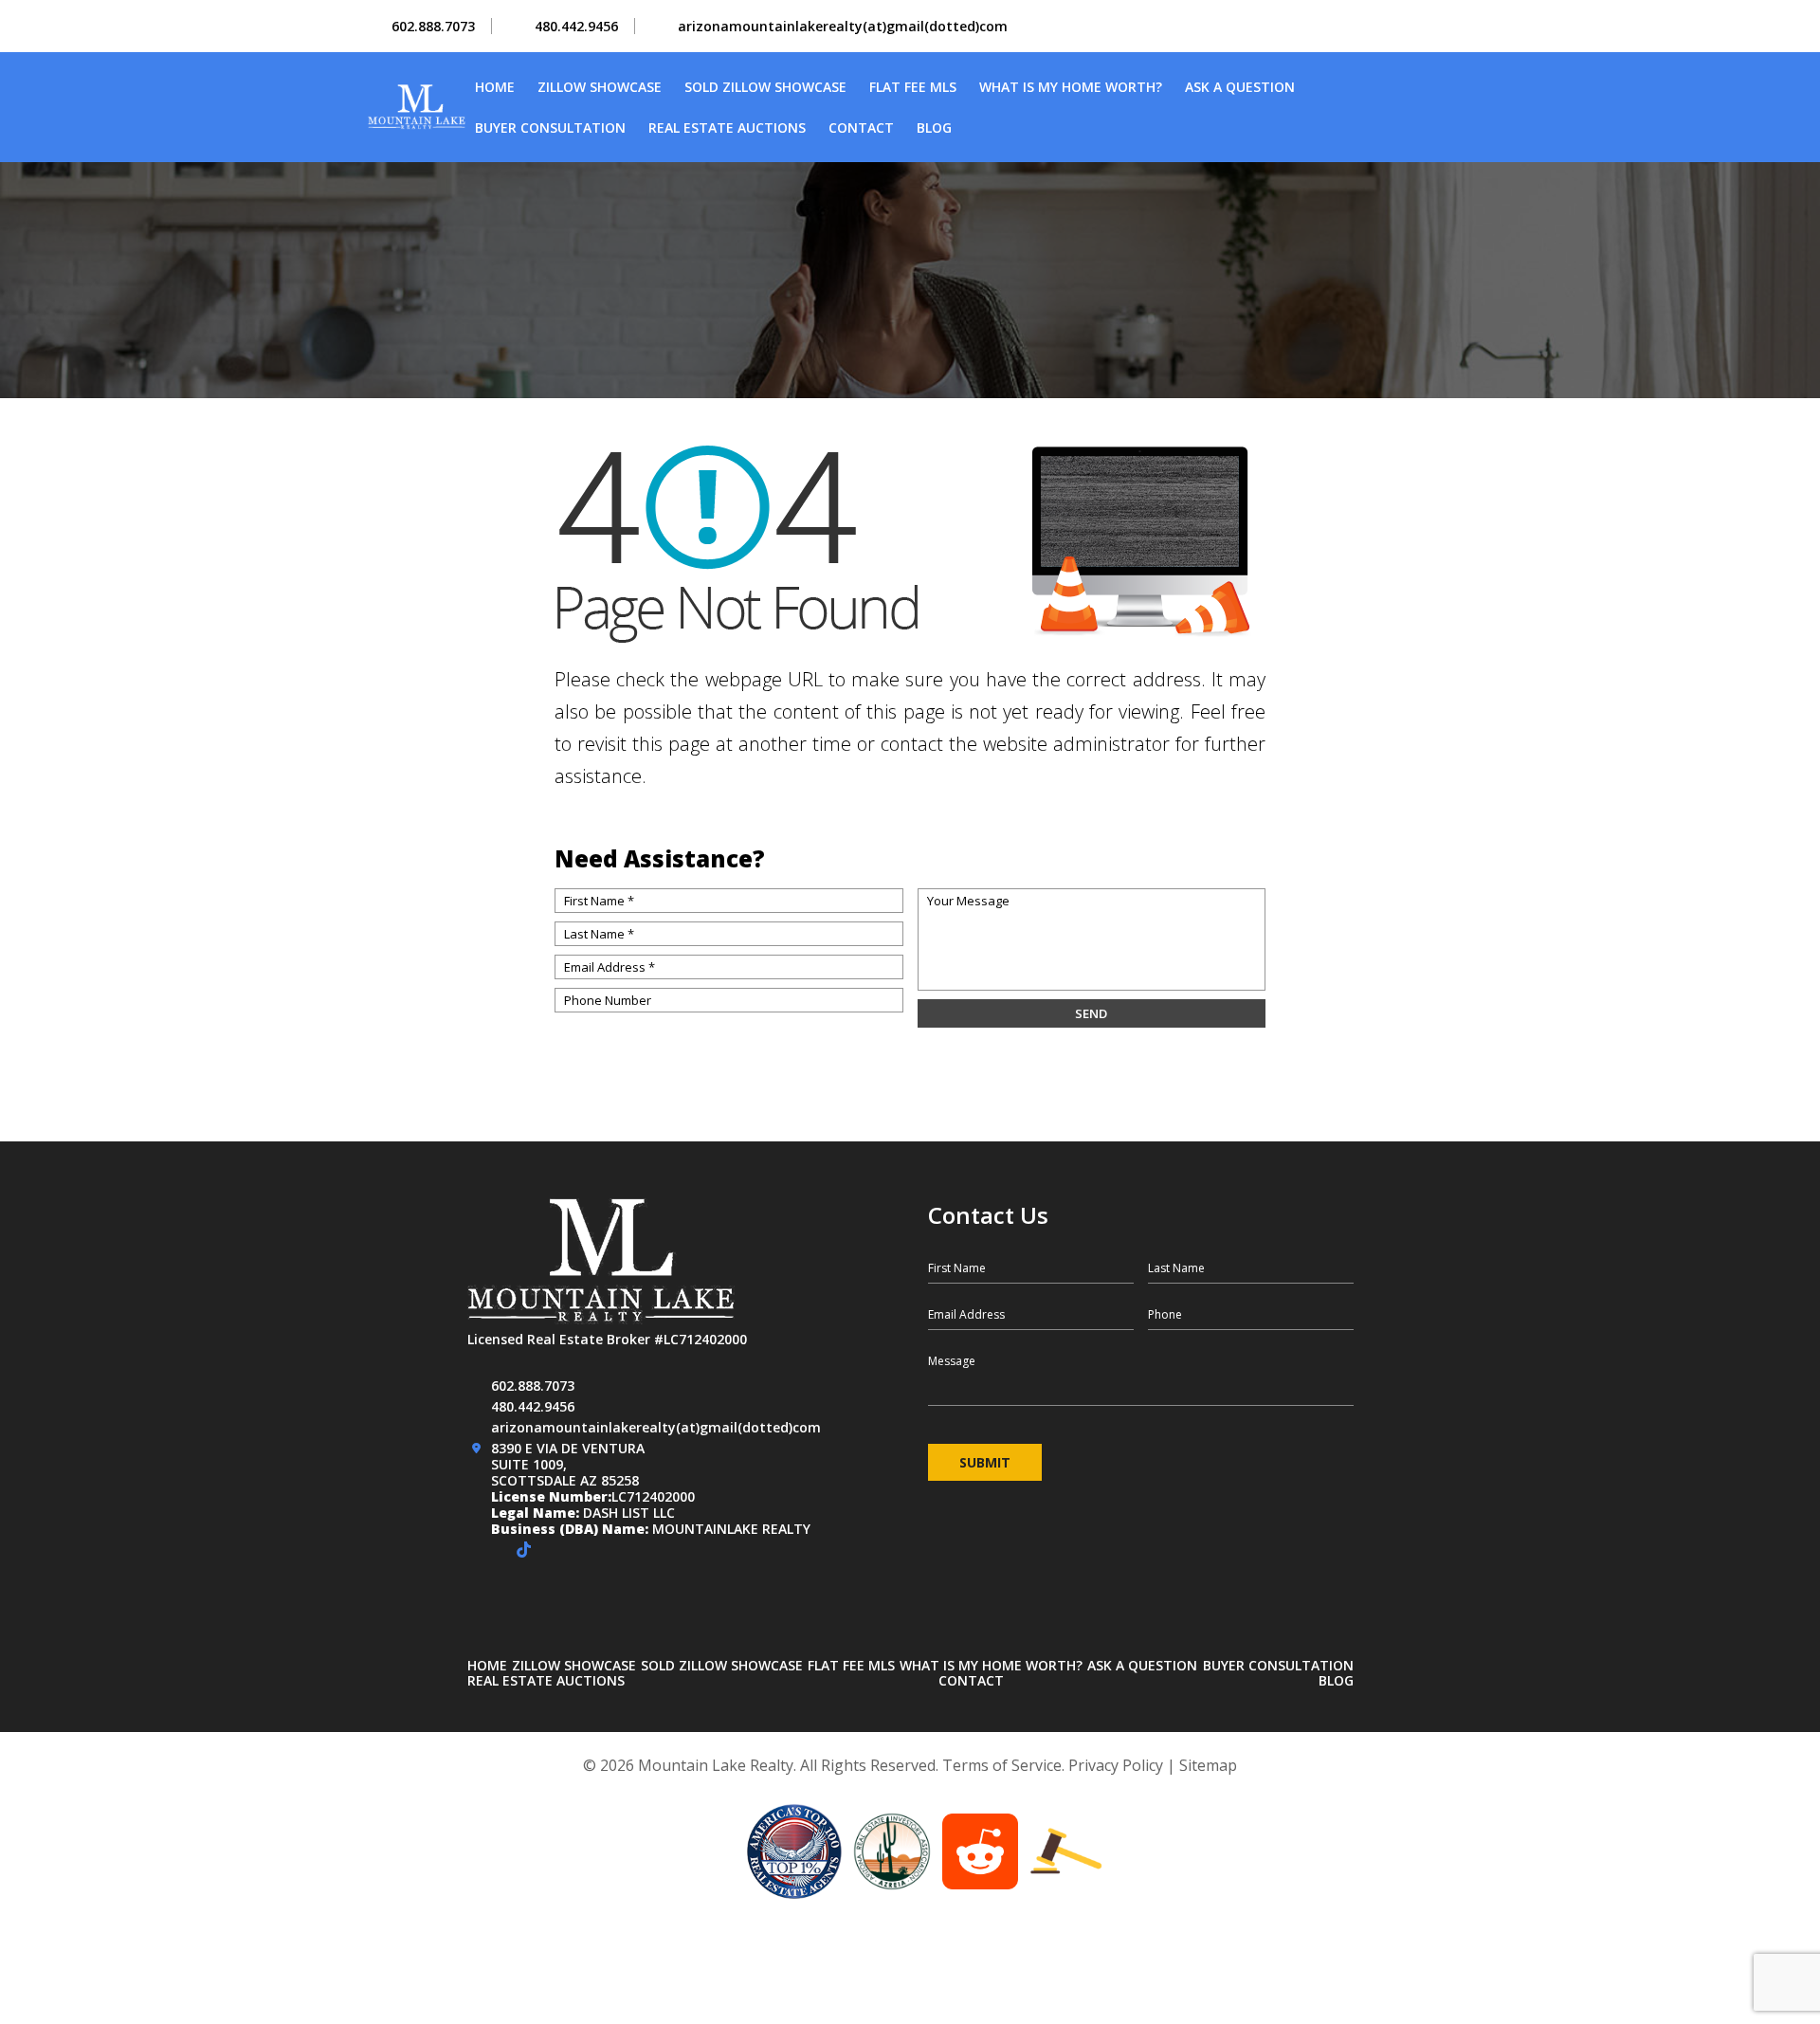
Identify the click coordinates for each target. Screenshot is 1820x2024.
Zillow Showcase (600, 87)
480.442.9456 (576, 26)
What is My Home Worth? (1071, 87)
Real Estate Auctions (727, 128)
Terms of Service (1002, 1765)
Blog (934, 128)
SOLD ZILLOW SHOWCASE (765, 87)
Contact (861, 128)
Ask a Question (1240, 87)
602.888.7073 (433, 26)
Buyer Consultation (550, 128)
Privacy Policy (1116, 1765)
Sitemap (1208, 1765)
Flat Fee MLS (913, 87)
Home (495, 87)
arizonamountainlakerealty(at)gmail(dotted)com (843, 26)
